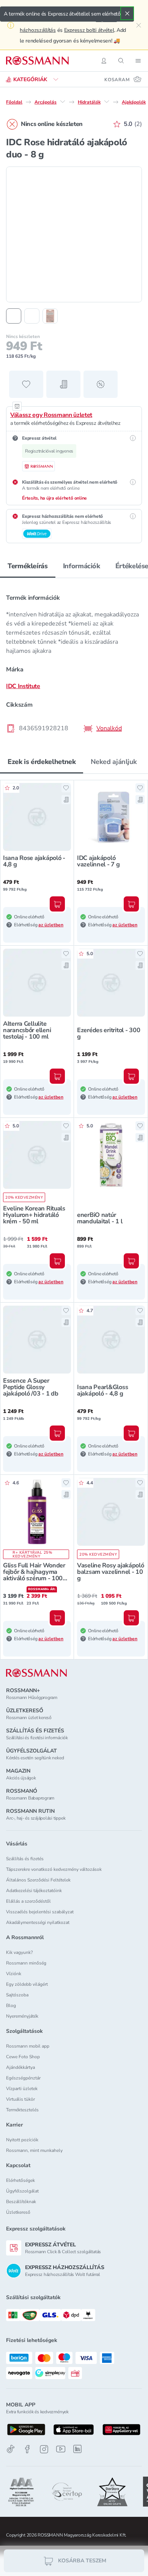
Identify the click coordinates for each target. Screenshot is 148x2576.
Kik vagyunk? (19, 1952)
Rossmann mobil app (28, 2046)
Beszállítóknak (21, 2202)
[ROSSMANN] (36, 1673)
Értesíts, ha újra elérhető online (54, 498)
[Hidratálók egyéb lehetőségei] (107, 102)
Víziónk (14, 1974)
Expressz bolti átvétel (89, 30)
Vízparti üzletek (22, 2089)
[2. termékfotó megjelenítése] (32, 316)
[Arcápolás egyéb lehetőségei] (63, 102)
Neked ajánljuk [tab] (114, 762)
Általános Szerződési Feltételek (38, 1880)
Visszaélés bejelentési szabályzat (40, 1912)
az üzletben (51, 925)
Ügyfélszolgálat (22, 2191)
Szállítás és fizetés (25, 1859)
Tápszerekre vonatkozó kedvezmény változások (54, 1869)
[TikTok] (11, 2449)
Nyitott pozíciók (22, 2140)
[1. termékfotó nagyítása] (74, 234)
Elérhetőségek (20, 2180)
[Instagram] (44, 2449)
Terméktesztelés (22, 2110)
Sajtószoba (17, 1995)
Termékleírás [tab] (28, 566)
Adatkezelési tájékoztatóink (34, 1891)
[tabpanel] (74, 661)
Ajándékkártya (20, 2067)
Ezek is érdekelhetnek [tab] (42, 762)
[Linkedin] (77, 2449)
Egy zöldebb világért (27, 1984)
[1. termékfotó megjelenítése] (14, 316)
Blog (11, 2005)
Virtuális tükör (20, 2099)
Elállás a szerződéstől (28, 1901)
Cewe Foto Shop (23, 2057)
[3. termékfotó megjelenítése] (50, 316)
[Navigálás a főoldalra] (37, 61)
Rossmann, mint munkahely (34, 2150)
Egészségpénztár (23, 2078)
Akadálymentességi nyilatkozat (38, 1922)
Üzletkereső (18, 2212)
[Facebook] (27, 2449)
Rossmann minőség (26, 1963)
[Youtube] (61, 2449)
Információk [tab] (82, 566)
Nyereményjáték (22, 2016)
